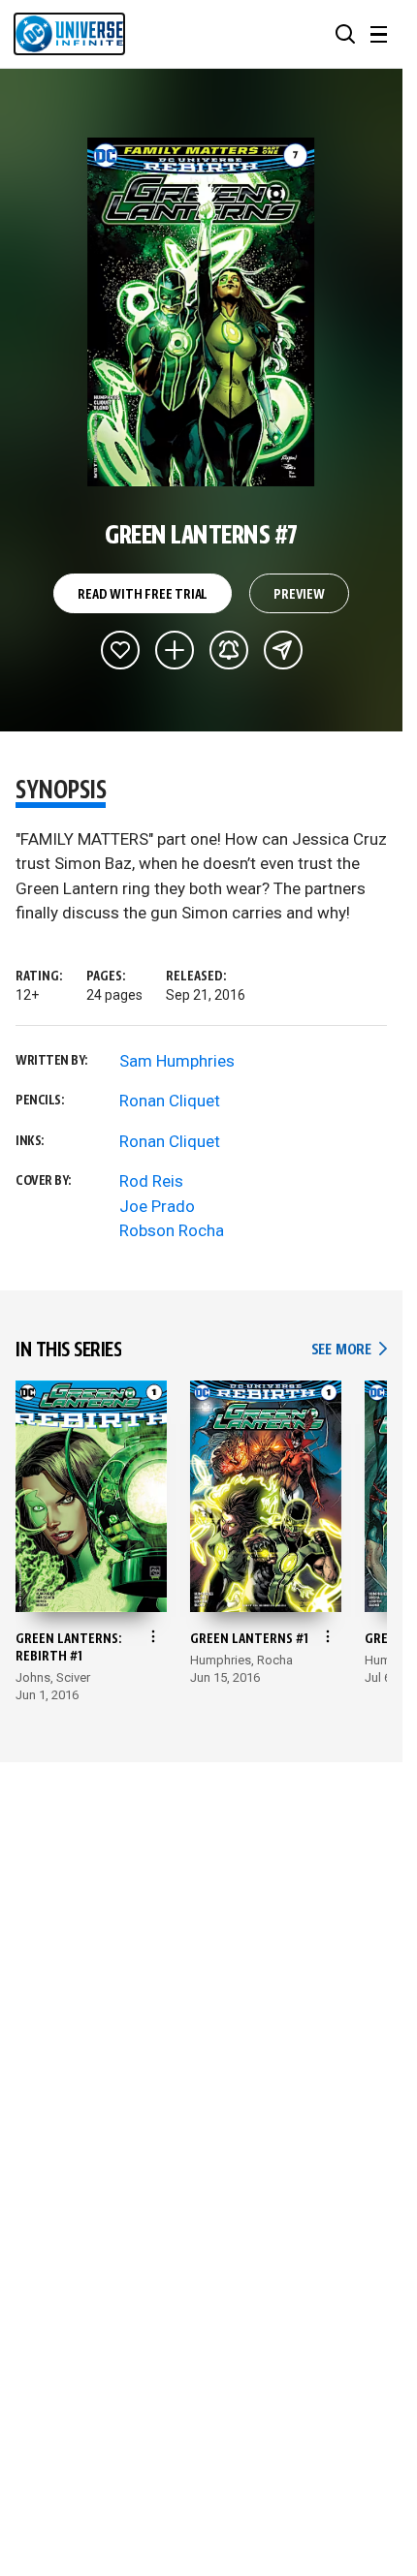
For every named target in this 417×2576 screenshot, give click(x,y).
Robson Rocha (172, 1230)
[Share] (283, 650)
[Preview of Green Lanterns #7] (201, 312)
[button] (345, 34)
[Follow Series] (229, 650)
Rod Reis (151, 1181)
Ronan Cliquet (170, 1101)
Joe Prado (157, 1206)
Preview (299, 595)
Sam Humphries (177, 1061)
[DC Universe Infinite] (69, 34)
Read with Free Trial (143, 595)
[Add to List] (175, 650)
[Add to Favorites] (120, 650)
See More (349, 1350)
